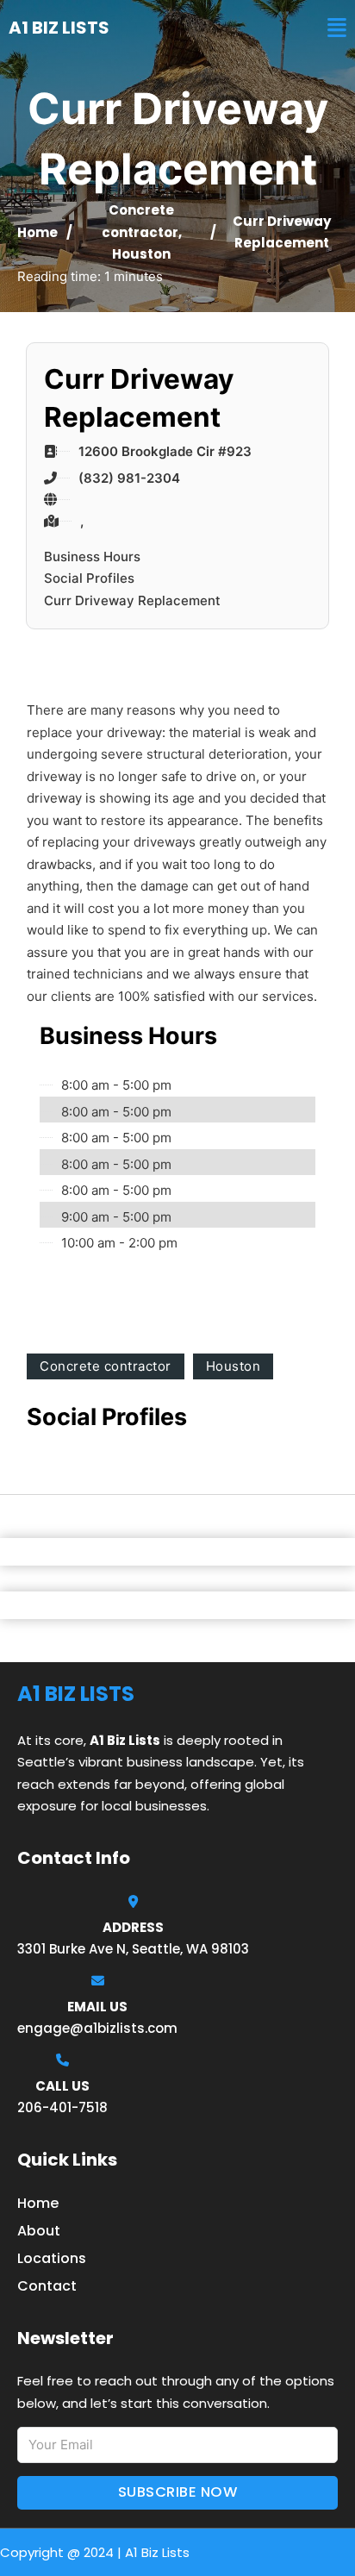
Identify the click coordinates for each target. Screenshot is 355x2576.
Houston (141, 254)
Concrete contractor (106, 1366)
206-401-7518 (62, 2107)
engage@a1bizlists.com (97, 2028)
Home (37, 232)
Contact (47, 2286)
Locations (52, 2258)
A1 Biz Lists (59, 28)
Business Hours (92, 556)
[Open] (337, 28)
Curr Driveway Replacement (132, 600)
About (39, 2231)
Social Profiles (89, 578)
